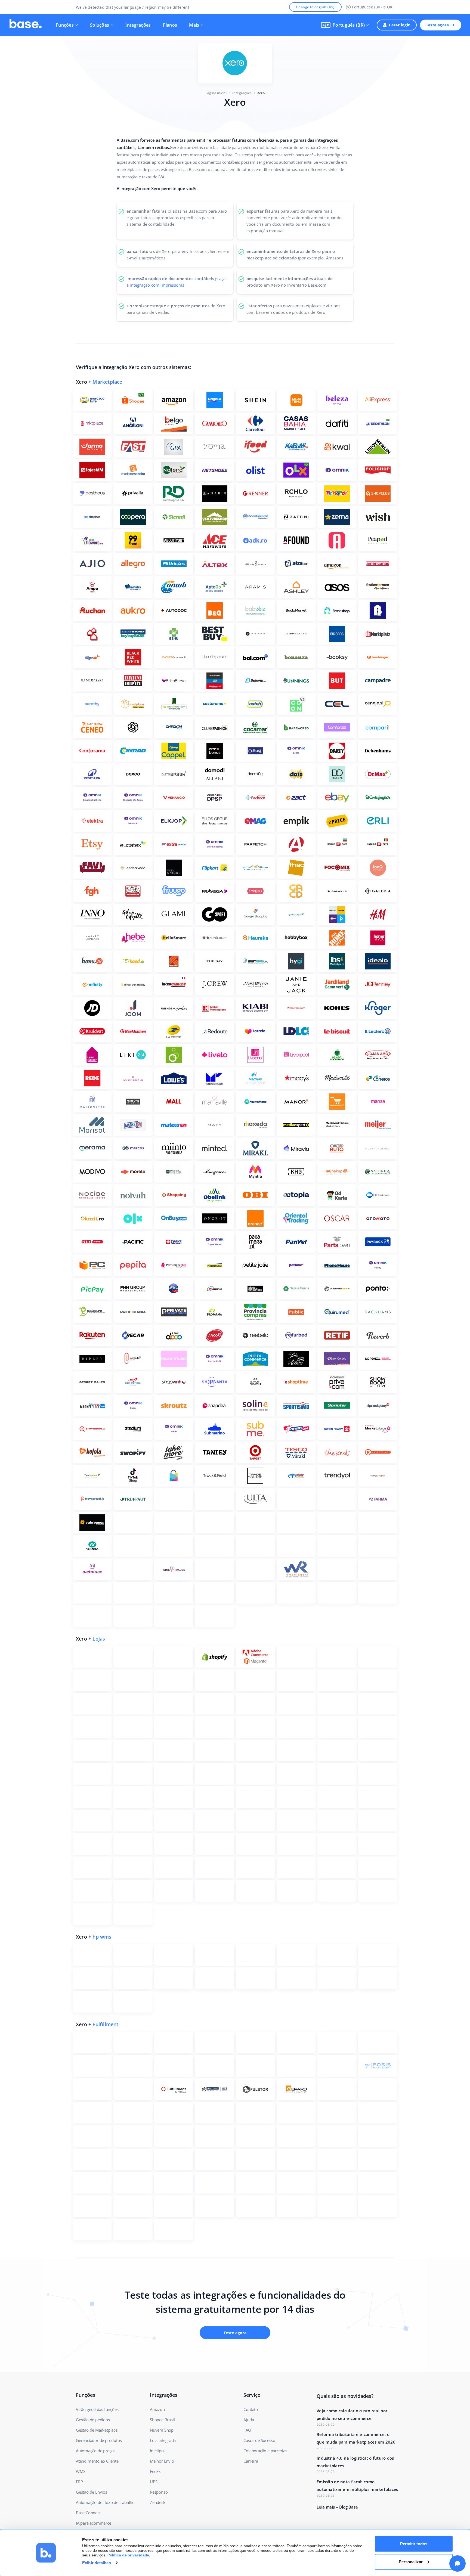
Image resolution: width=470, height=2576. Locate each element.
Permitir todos (414, 2544)
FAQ (247, 2430)
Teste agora (437, 25)
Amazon (157, 2409)
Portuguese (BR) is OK (372, 7)
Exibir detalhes (97, 2563)
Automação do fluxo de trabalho (105, 2502)
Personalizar (411, 2561)
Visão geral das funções (97, 2409)
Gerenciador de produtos (99, 2440)
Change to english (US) (315, 7)
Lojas (99, 1639)
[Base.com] (26, 25)
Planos (170, 25)
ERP (79, 2482)
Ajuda (249, 2420)
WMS (81, 2471)
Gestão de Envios (92, 2492)
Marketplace (107, 382)
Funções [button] (65, 25)
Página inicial (216, 93)
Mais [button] (194, 25)
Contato (251, 2409)
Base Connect (88, 2513)
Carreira (251, 2461)
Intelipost (158, 2451)
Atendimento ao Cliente (97, 2461)
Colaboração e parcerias (265, 2451)
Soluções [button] (100, 25)
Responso (159, 2492)
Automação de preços (96, 2451)
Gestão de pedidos (93, 2420)
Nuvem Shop (162, 2430)
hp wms (102, 1937)
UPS (154, 2482)
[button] (345, 25)
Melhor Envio (162, 2461)
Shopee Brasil (162, 2420)
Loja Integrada (163, 2440)
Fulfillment (105, 2024)
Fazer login (400, 25)
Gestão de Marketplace (97, 2430)
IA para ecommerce (94, 2523)
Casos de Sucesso (259, 2440)
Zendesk (158, 2502)
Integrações (138, 25)
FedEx (155, 2471)
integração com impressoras (157, 285)
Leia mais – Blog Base (337, 2507)
